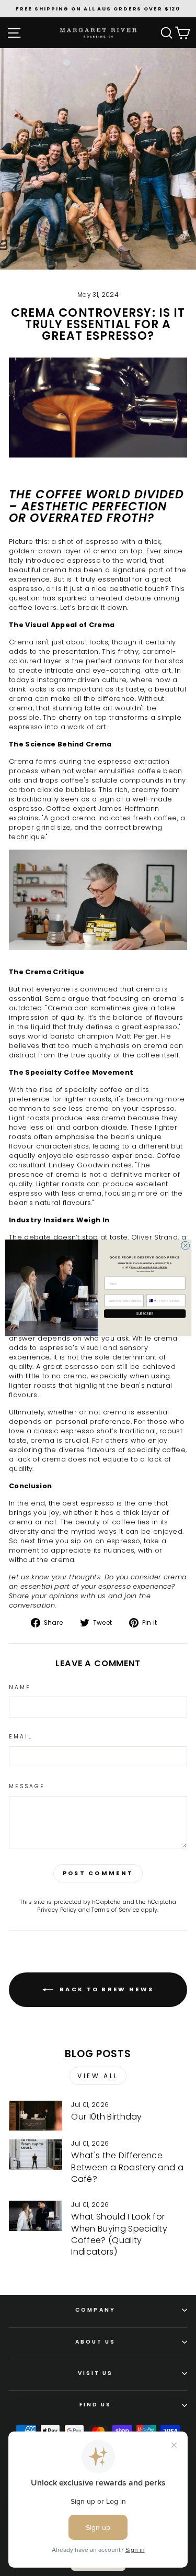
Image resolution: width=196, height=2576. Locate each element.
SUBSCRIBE (145, 1314)
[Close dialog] (185, 1246)
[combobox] (152, 1301)
